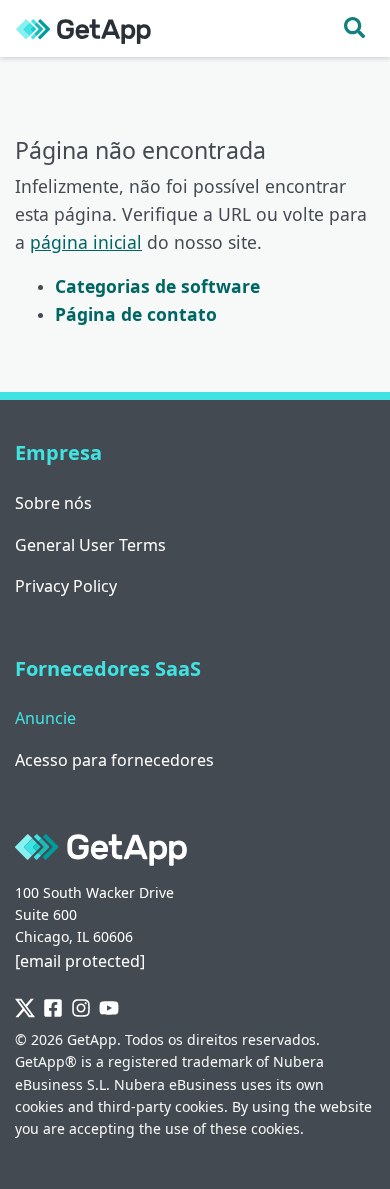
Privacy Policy (66, 586)
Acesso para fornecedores (114, 760)
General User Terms (90, 545)
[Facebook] (53, 1009)
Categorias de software (157, 286)
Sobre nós (53, 503)
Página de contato (136, 314)
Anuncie (45, 718)
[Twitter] (25, 1009)
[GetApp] (83, 28)
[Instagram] (81, 1009)
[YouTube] (109, 1009)
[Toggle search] (354, 28)
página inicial (86, 242)
